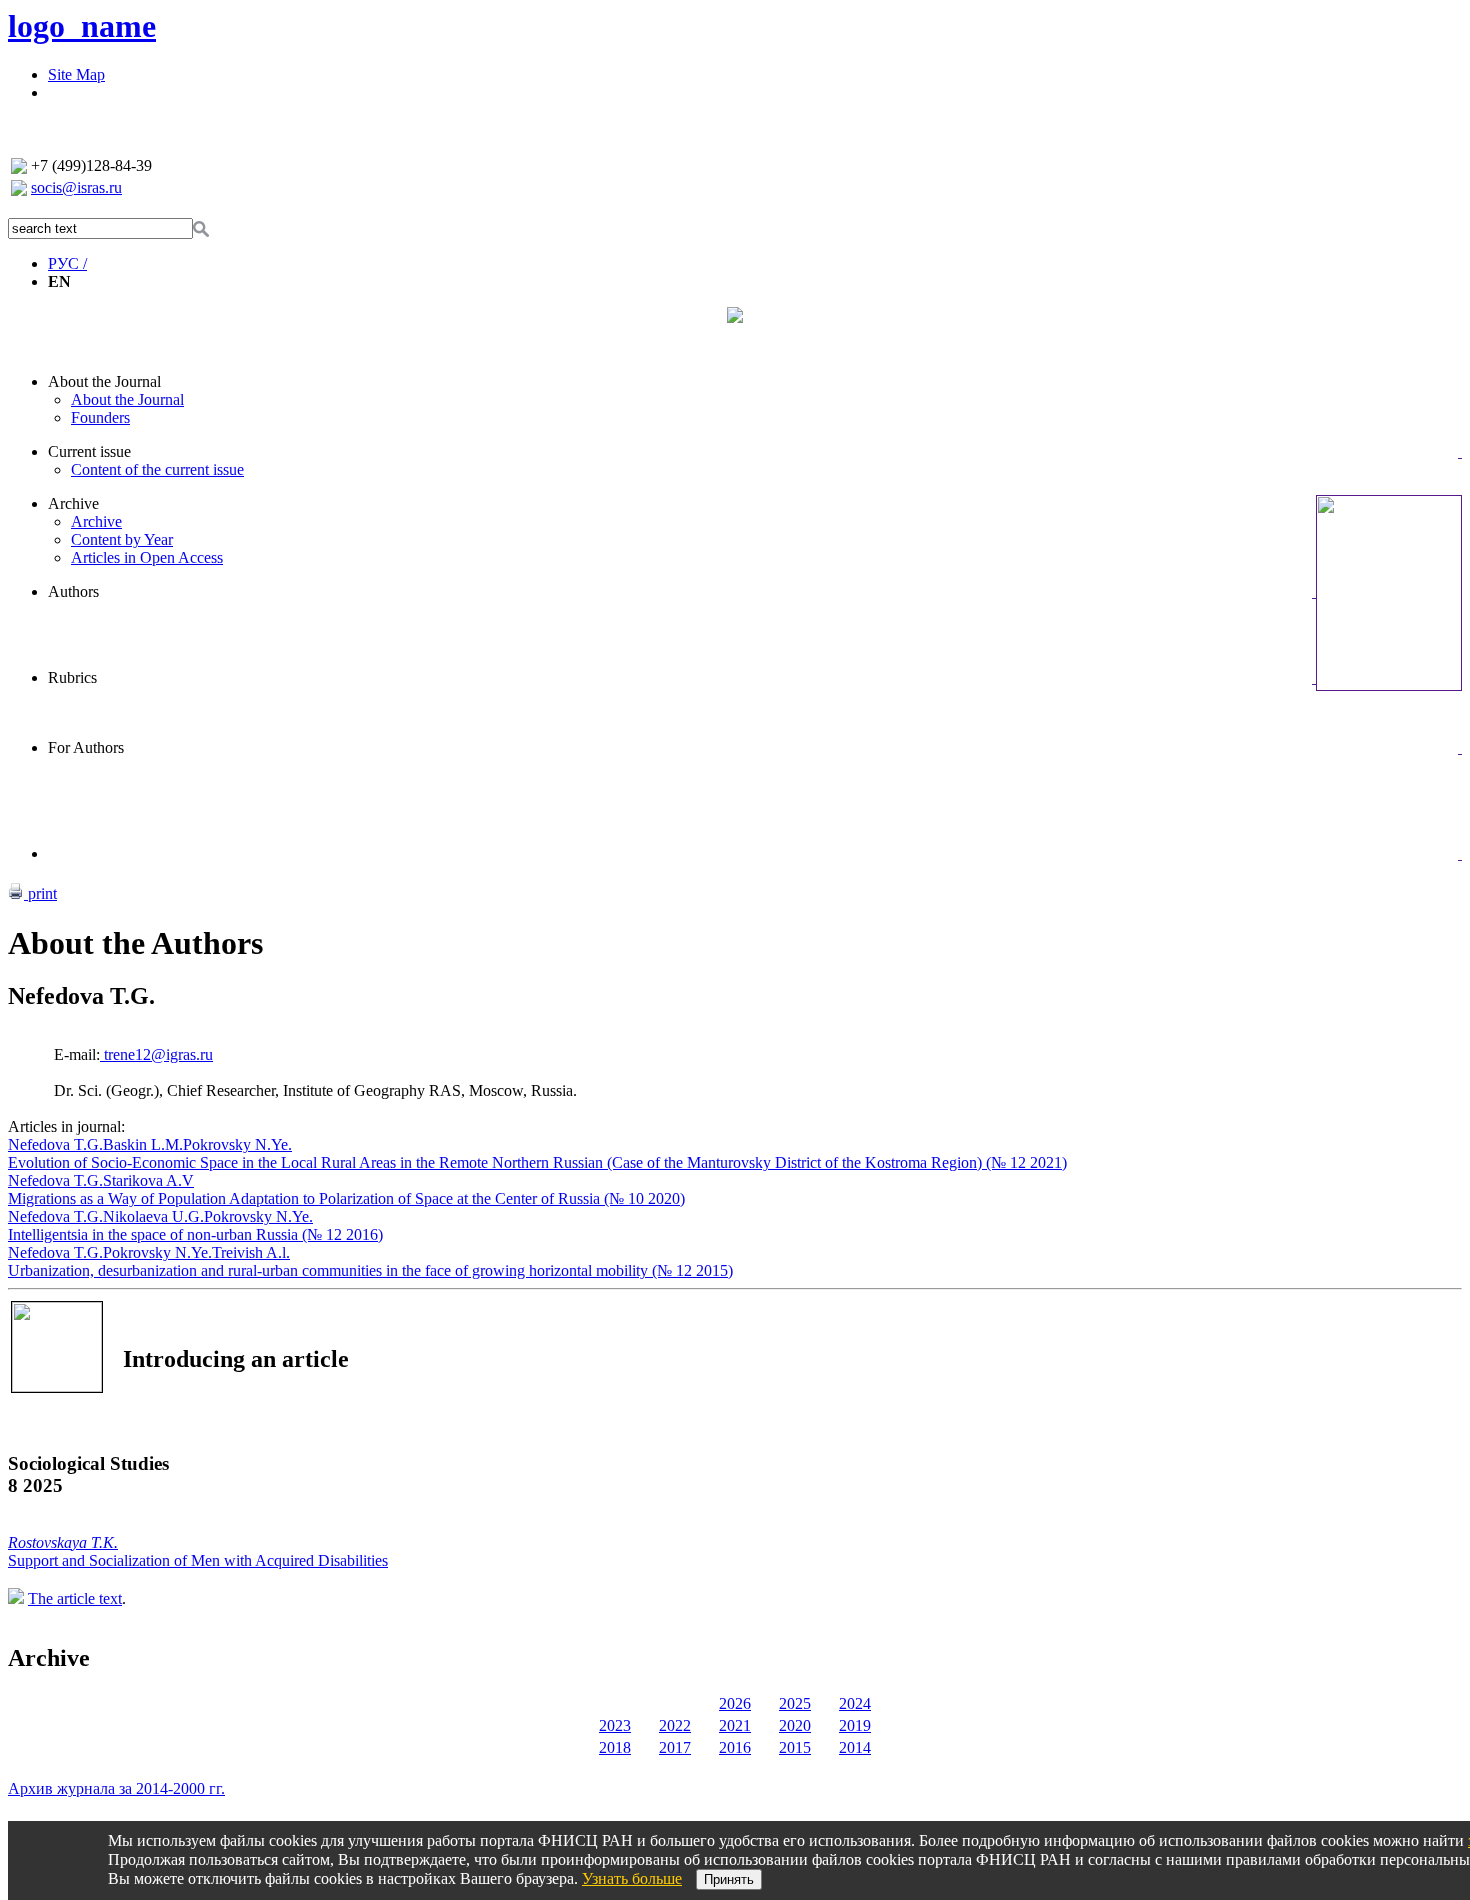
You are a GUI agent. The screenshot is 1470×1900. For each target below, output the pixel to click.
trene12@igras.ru (156, 1054)
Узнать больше (632, 1878)
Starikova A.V (148, 1180)
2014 (855, 1747)
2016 (735, 1747)
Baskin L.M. (143, 1144)
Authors (73, 591)
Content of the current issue (157, 469)
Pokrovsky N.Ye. (237, 1144)
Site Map (76, 74)
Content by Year (122, 539)
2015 (795, 1747)
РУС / (67, 263)
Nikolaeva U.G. (153, 1216)
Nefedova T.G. (55, 1144)
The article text (75, 1598)
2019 (855, 1725)
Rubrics (72, 677)
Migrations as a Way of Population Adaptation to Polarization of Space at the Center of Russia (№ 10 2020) (346, 1198)
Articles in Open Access (147, 557)
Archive (73, 503)
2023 (615, 1725)
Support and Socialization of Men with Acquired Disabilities (198, 1560)
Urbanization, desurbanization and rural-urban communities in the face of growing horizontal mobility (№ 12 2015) (370, 1270)
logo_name (82, 26)
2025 (795, 1703)
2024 (855, 1703)
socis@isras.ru (76, 187)
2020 (795, 1725)
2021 (735, 1725)
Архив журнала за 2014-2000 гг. (116, 1788)
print (40, 893)
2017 (675, 1747)
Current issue (89, 451)
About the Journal (104, 381)
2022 (675, 1725)
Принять (729, 1879)
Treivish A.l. (251, 1252)
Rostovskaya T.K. (63, 1542)
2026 (735, 1703)
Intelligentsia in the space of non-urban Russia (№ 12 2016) (195, 1234)
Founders (100, 417)
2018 (615, 1747)
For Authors (86, 747)
